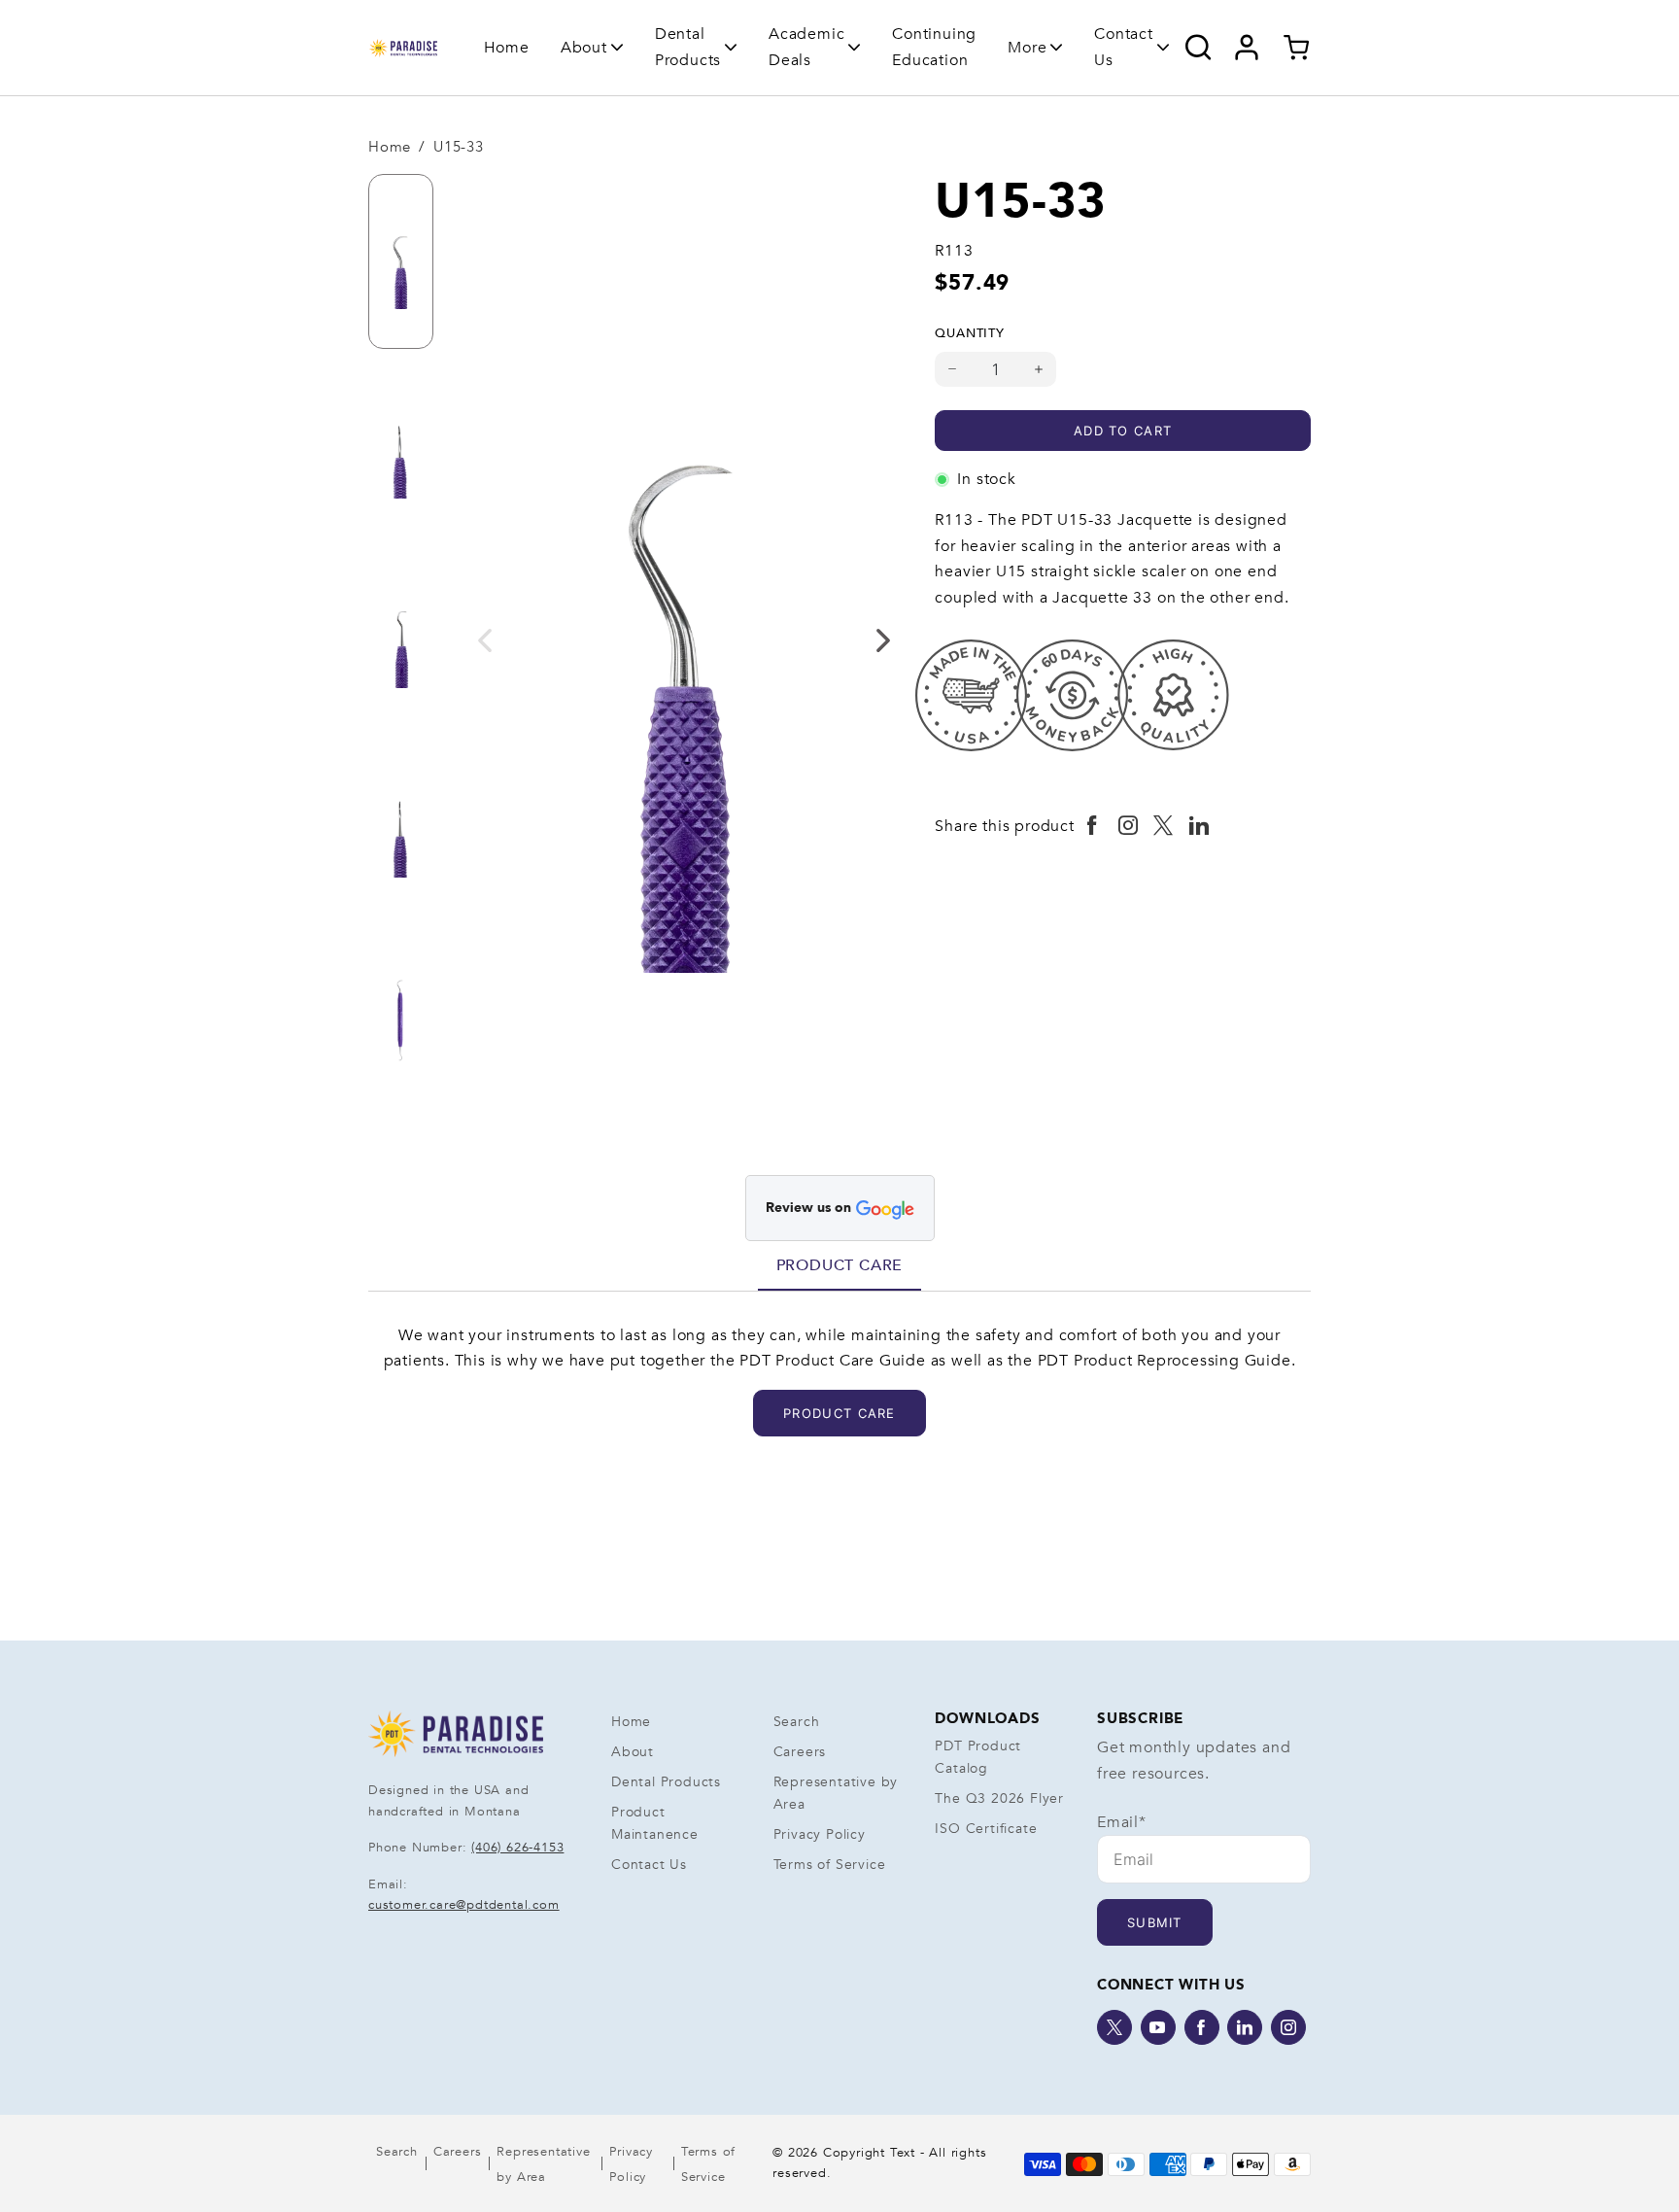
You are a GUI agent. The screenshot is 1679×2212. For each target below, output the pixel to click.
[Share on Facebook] (1093, 826)
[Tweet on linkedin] (1199, 826)
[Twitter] (1114, 2027)
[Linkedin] (1245, 2027)
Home (507, 48)
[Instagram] (1288, 2027)
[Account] (1247, 48)
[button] (592, 48)
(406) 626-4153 (517, 1848)
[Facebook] (1202, 2027)
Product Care (840, 1265)
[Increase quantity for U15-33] (1039, 369)
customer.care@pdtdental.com (464, 1905)
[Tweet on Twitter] (1164, 826)
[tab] (840, 1265)
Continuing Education (934, 47)
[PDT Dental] (403, 48)
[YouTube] (1158, 2027)
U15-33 (459, 147)
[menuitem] (507, 47)
